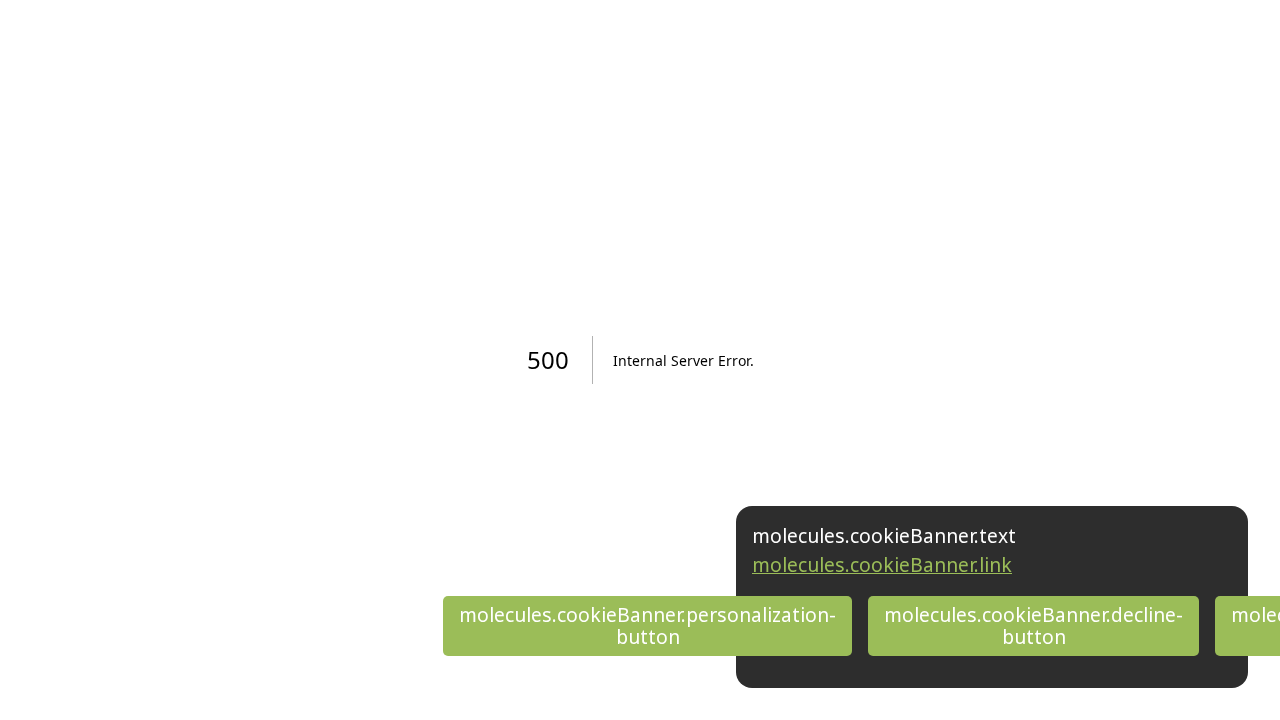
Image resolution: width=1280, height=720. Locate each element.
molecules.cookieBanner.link (882, 564)
